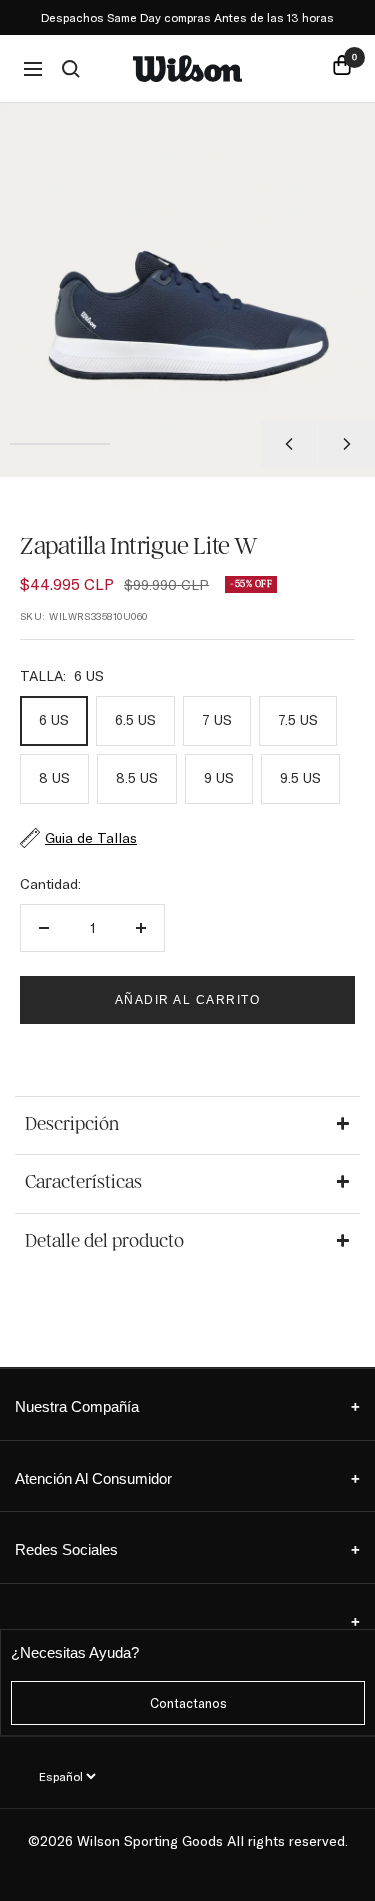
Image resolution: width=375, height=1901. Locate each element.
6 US (54, 720)
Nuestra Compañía (187, 1406)
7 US (217, 720)
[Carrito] (342, 68)
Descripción (72, 1124)
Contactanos (188, 1703)
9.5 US (300, 778)
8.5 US (137, 778)
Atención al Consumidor (187, 1478)
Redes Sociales (187, 1549)
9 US (219, 778)
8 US (54, 778)
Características (83, 1182)
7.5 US (298, 720)
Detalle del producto (104, 1241)
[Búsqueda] (71, 69)
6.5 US (135, 720)
